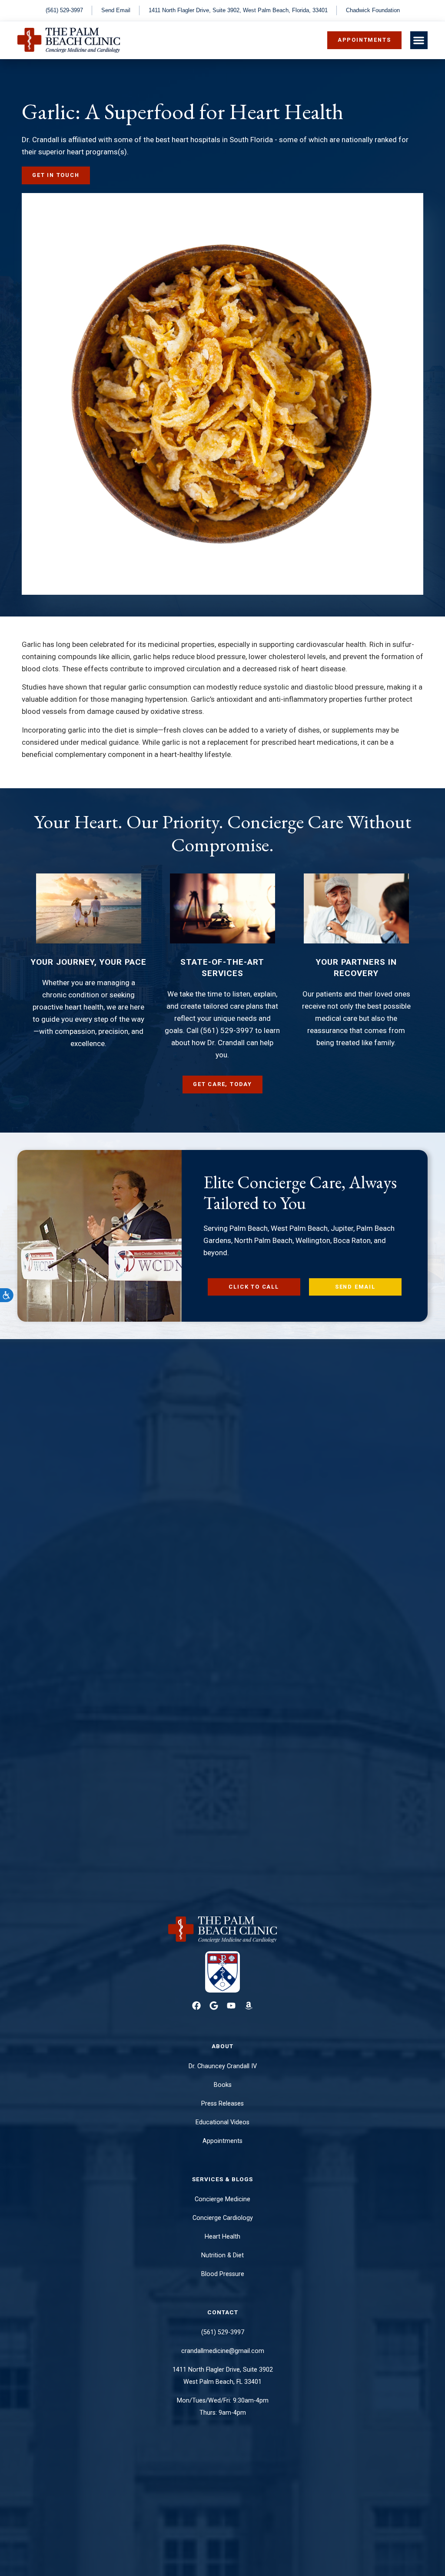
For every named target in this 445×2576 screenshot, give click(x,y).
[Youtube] (231, 2006)
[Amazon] (249, 2006)
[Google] (214, 2006)
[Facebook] (196, 2006)
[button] (419, 40)
